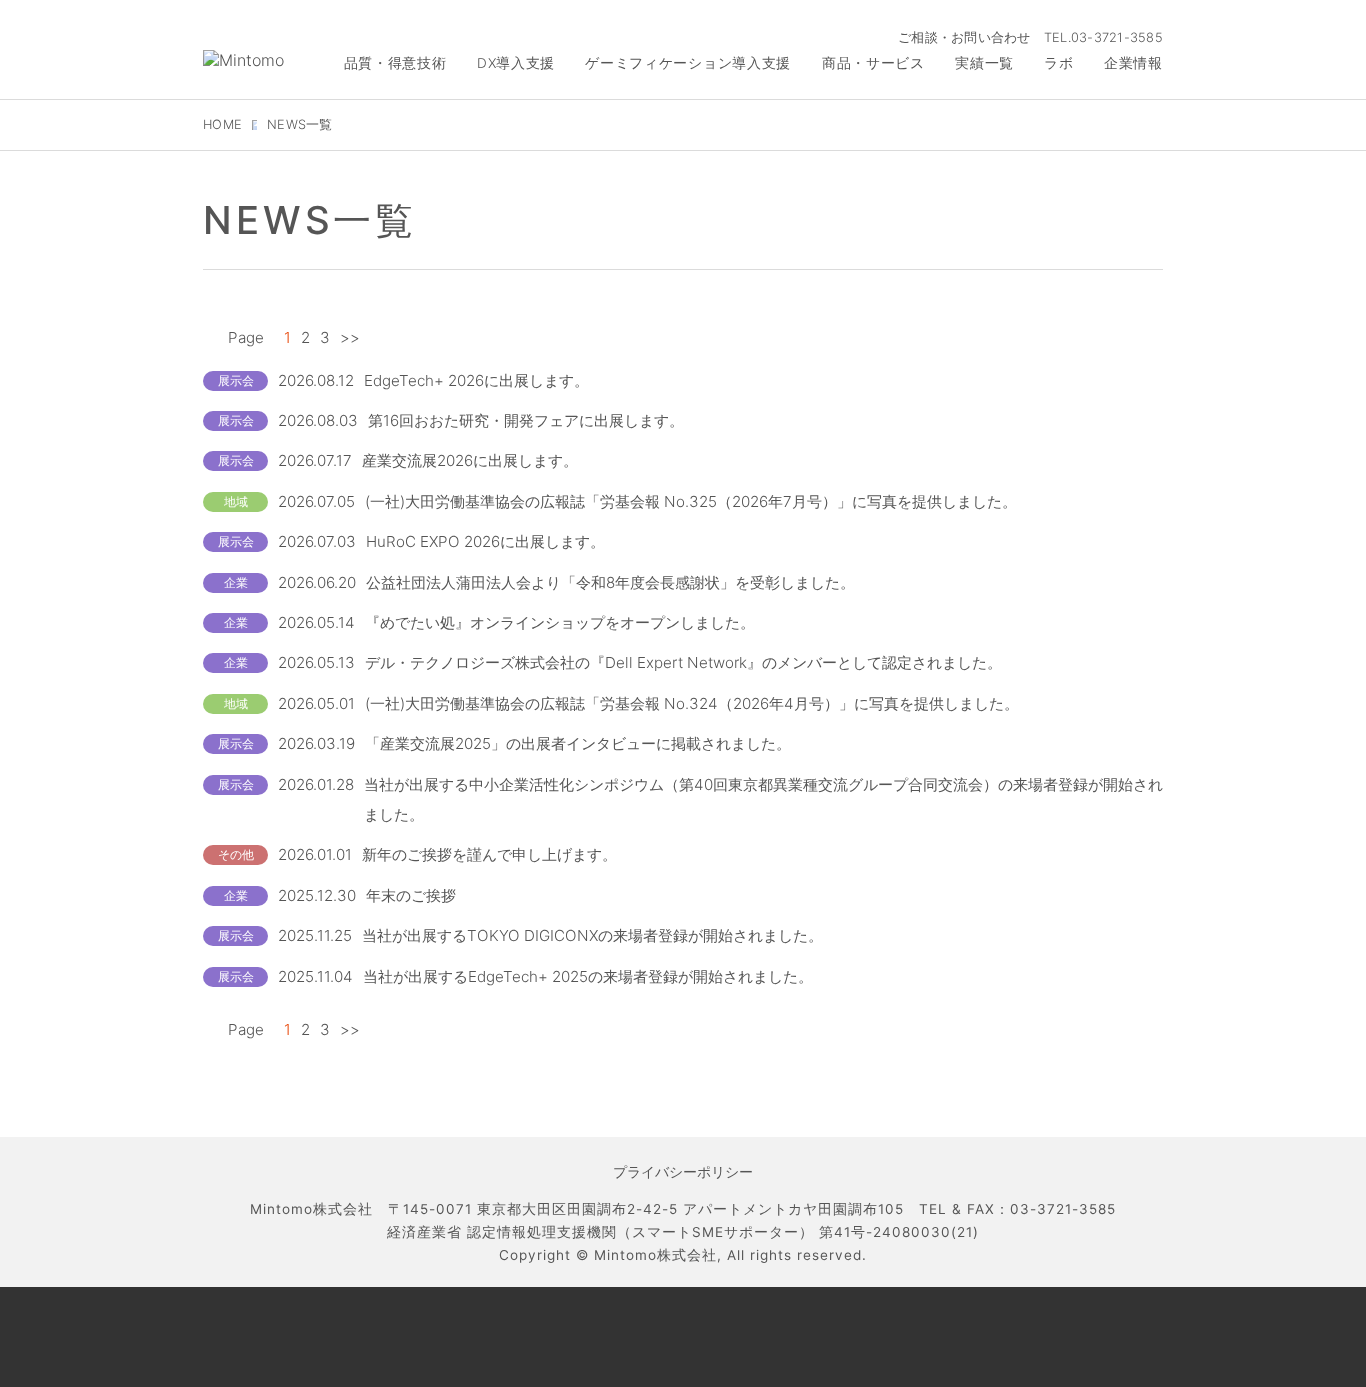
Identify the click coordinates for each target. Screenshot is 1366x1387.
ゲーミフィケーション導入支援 (688, 63)
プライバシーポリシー (683, 1172)
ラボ (1058, 63)
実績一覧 (984, 63)
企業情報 (1133, 63)
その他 (236, 854)
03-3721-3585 (1117, 37)
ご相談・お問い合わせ (964, 37)
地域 (236, 501)
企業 (236, 582)
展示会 (236, 380)
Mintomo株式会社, (658, 1255)
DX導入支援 (516, 63)
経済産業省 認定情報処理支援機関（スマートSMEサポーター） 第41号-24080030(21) (683, 1232)
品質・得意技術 (395, 63)
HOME (222, 124)
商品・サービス (873, 63)
